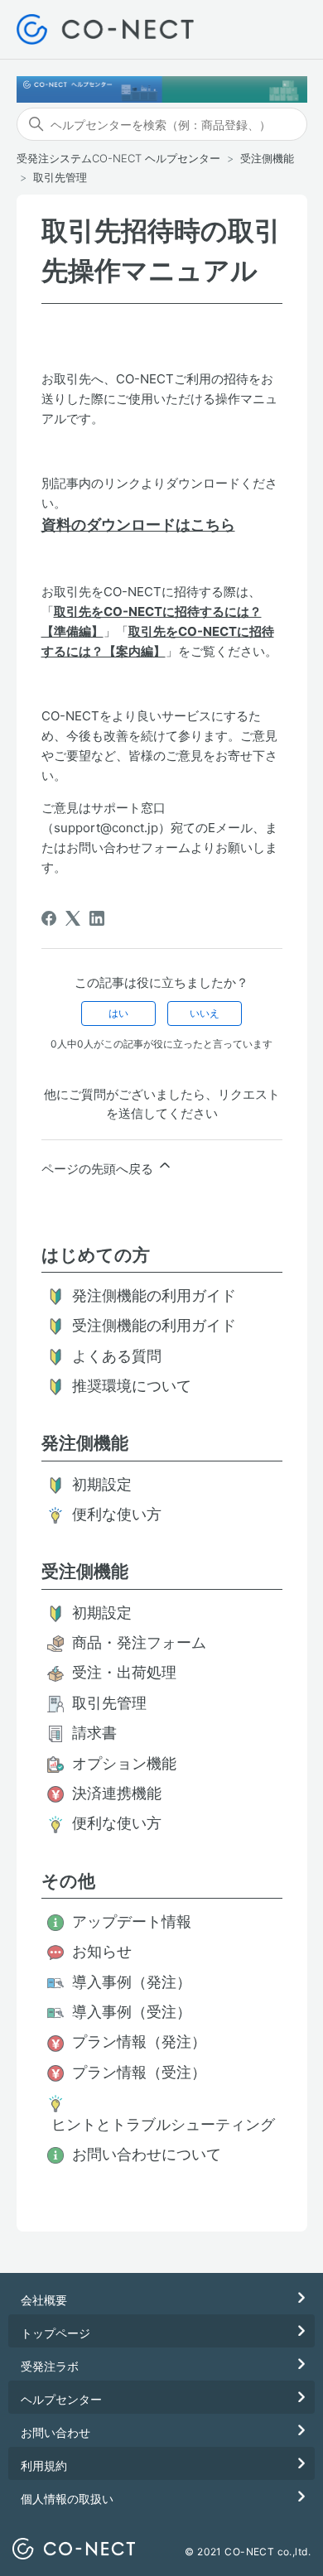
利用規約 (44, 2465)
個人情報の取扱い (67, 2499)
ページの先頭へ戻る (99, 1169)
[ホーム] (106, 29)
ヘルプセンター (61, 2399)
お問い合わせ (55, 2432)
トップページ (55, 2333)
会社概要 (44, 2300)
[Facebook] (49, 918)
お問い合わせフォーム (128, 847)
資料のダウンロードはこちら (138, 525)
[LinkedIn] (97, 918)
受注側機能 (267, 158)
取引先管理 (60, 177)
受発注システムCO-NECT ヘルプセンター (118, 158)
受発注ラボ (50, 2366)
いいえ (205, 1013)
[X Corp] (73, 918)
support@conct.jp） (112, 828)
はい (118, 1013)
